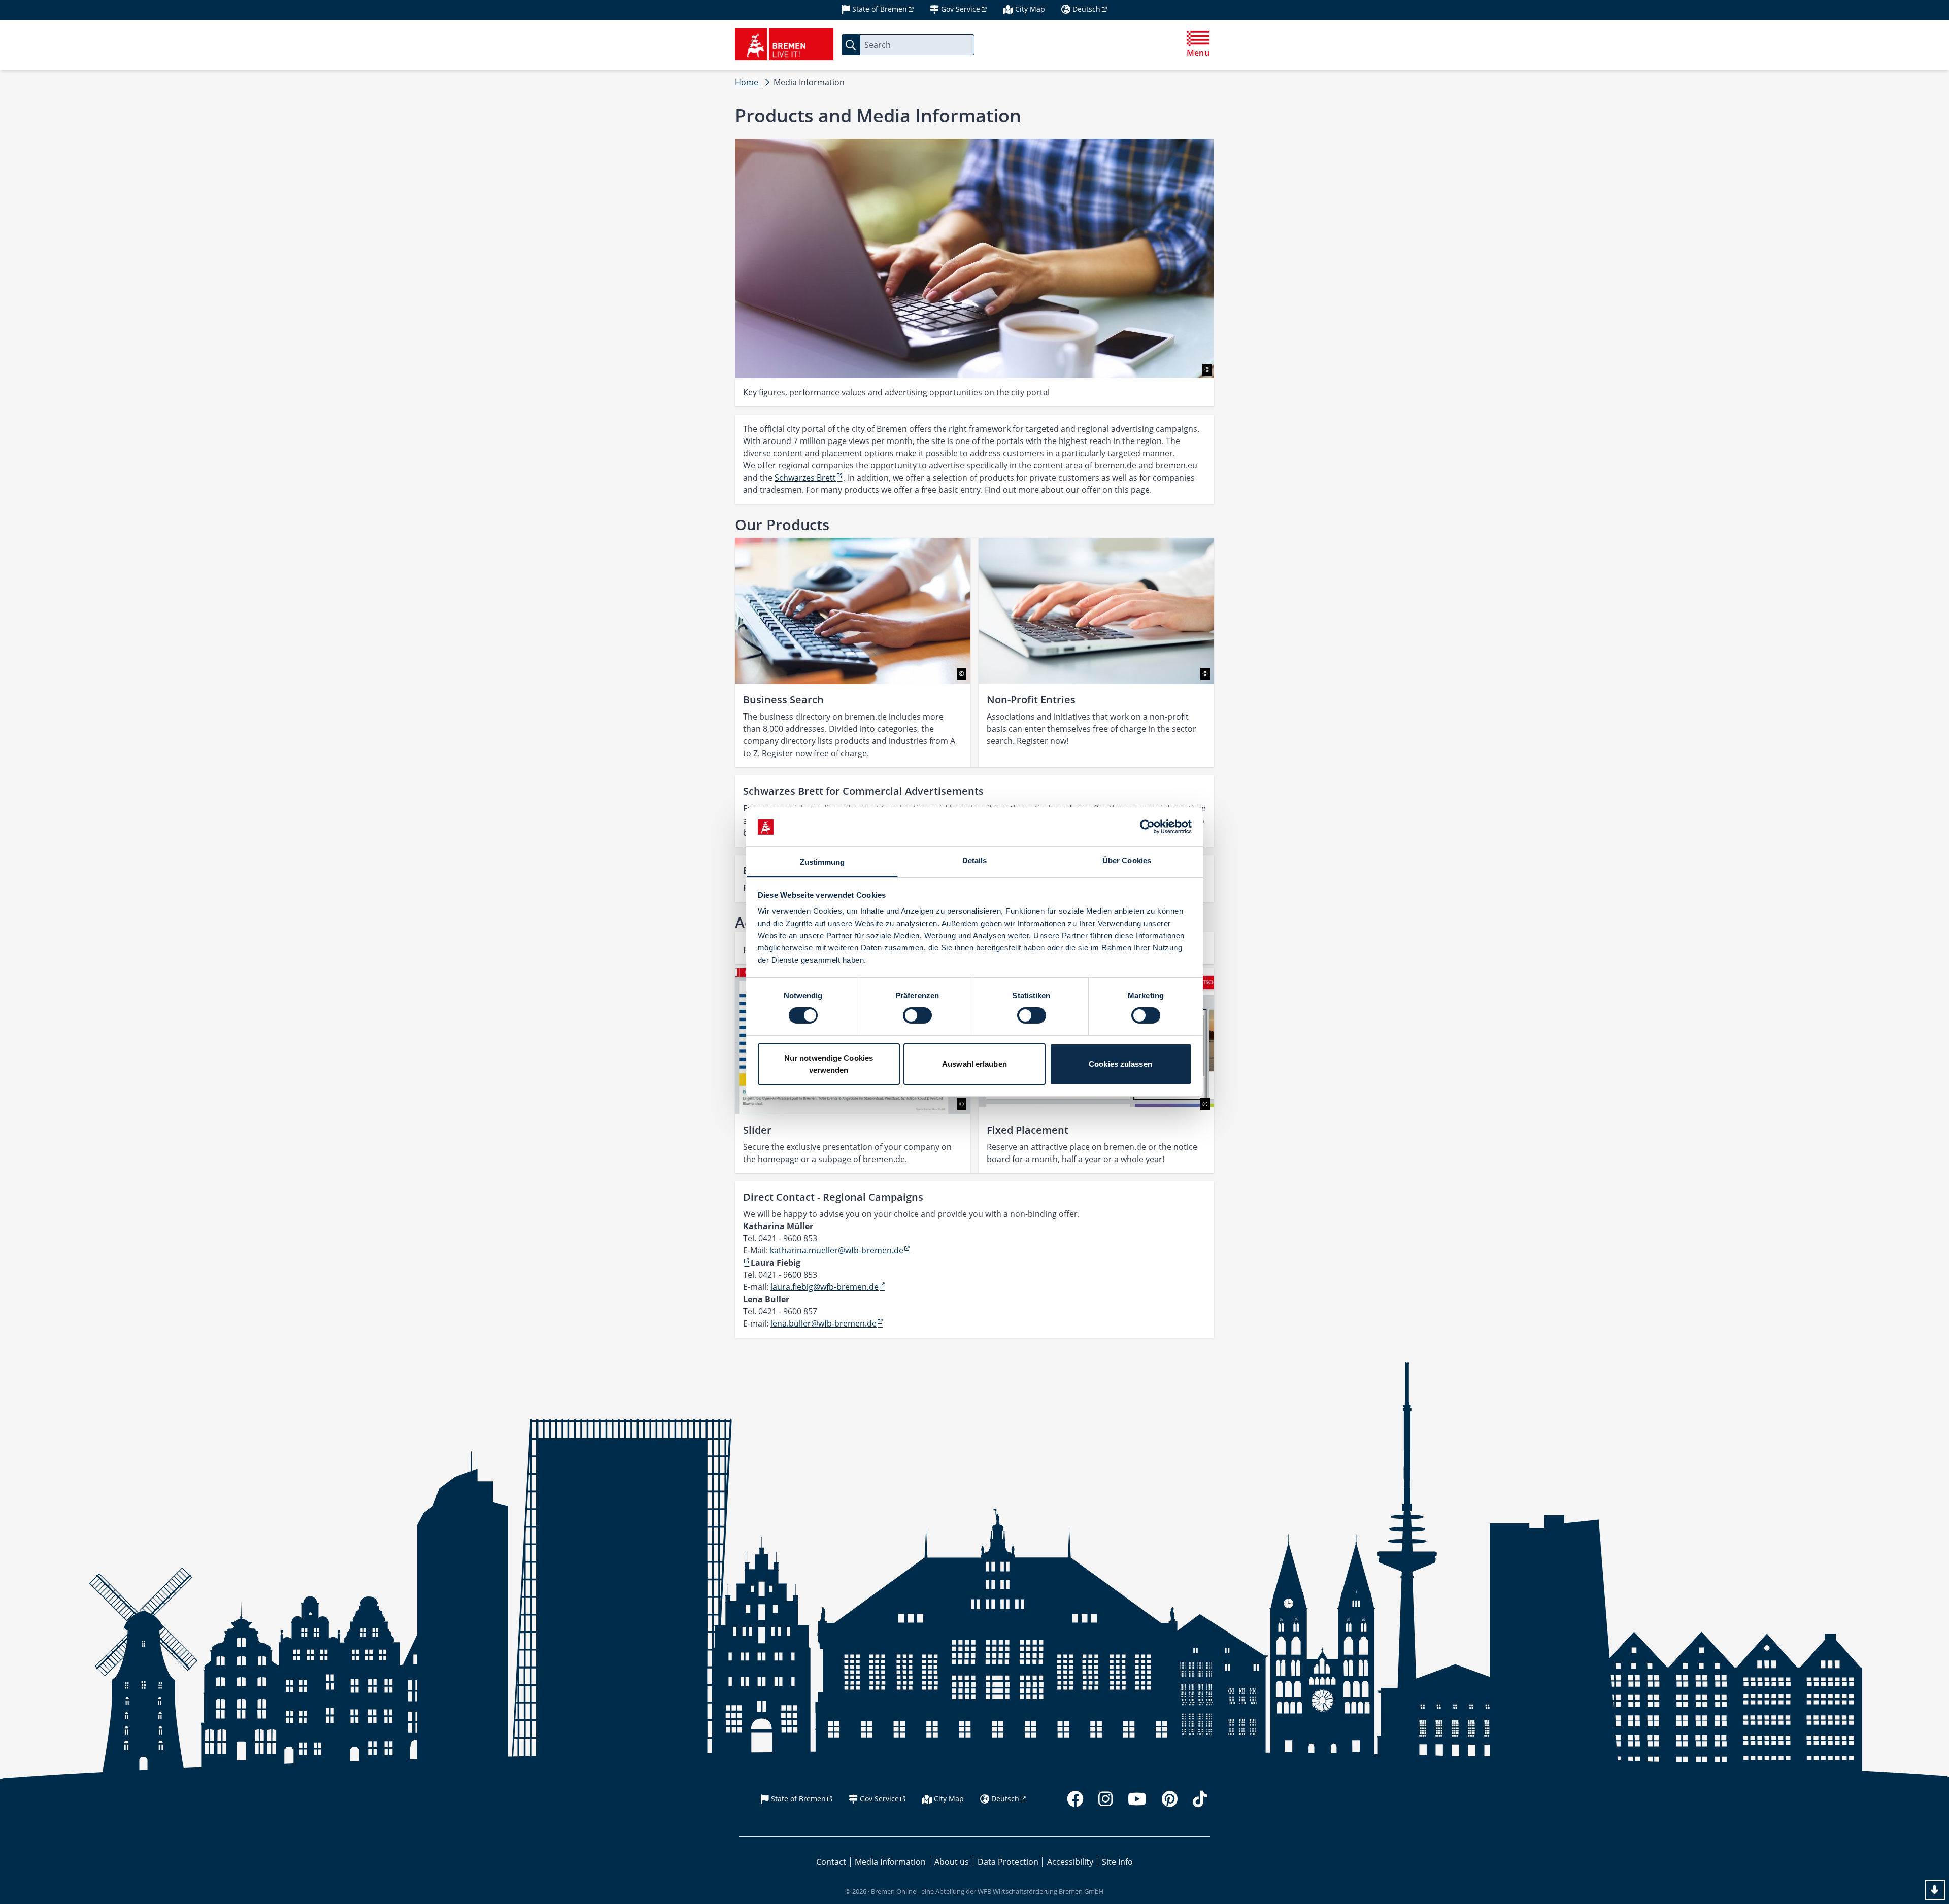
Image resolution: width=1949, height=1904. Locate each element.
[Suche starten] (851, 45)
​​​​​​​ (747, 1263)
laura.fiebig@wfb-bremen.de (825, 1287)
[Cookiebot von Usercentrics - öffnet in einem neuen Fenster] (1147, 827)
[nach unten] (1935, 1890)
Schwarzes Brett (805, 478)
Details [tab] (975, 860)
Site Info (1117, 1862)
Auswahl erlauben (974, 1064)
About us (952, 1862)
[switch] (917, 1015)
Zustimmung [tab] (822, 862)
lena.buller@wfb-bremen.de (824, 1323)
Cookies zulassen (1120, 1064)
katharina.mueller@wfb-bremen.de (837, 1250)
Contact (831, 1862)
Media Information (890, 1862)
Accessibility (1070, 1862)
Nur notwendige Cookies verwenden (829, 1064)
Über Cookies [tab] (1127, 860)
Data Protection (1008, 1862)
